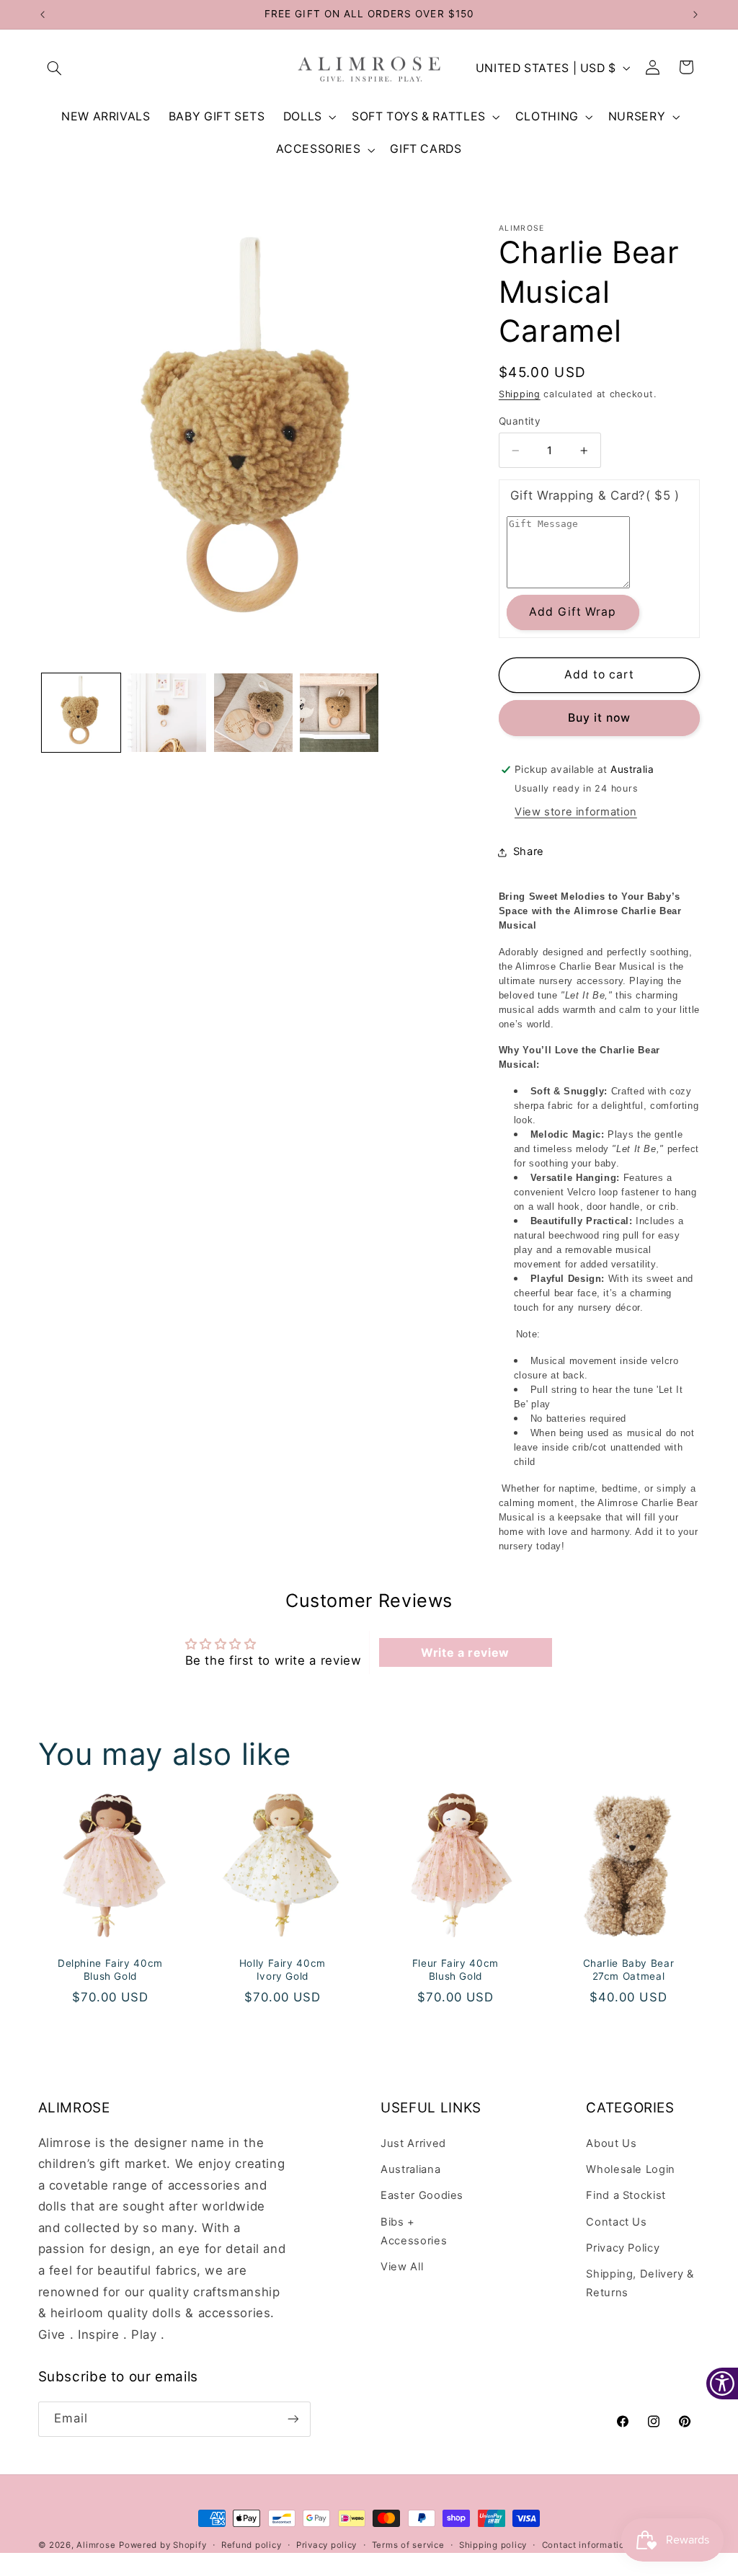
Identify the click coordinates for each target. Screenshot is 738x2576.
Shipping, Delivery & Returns (640, 2283)
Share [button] (529, 851)
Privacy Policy (623, 2248)
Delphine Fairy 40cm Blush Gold (110, 1970)
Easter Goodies (422, 2195)
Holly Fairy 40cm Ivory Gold (283, 1970)
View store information (576, 812)
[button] (55, 68)
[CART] (687, 68)
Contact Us (616, 2222)
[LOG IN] (653, 68)
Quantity (520, 421)
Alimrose (96, 2545)
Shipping (520, 394)
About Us (611, 2143)
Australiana (410, 2169)
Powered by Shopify (163, 2545)
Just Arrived (413, 2143)
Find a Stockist (626, 2195)
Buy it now (600, 718)
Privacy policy (326, 2545)
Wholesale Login (630, 2169)
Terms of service (408, 2545)
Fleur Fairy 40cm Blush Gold (455, 1970)
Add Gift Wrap (573, 612)
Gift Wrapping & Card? (595, 495)
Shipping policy (493, 2545)
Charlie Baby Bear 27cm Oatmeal (628, 1970)
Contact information (586, 2545)
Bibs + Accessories (414, 2231)
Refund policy (252, 2545)
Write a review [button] (465, 1652)
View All (402, 2267)
